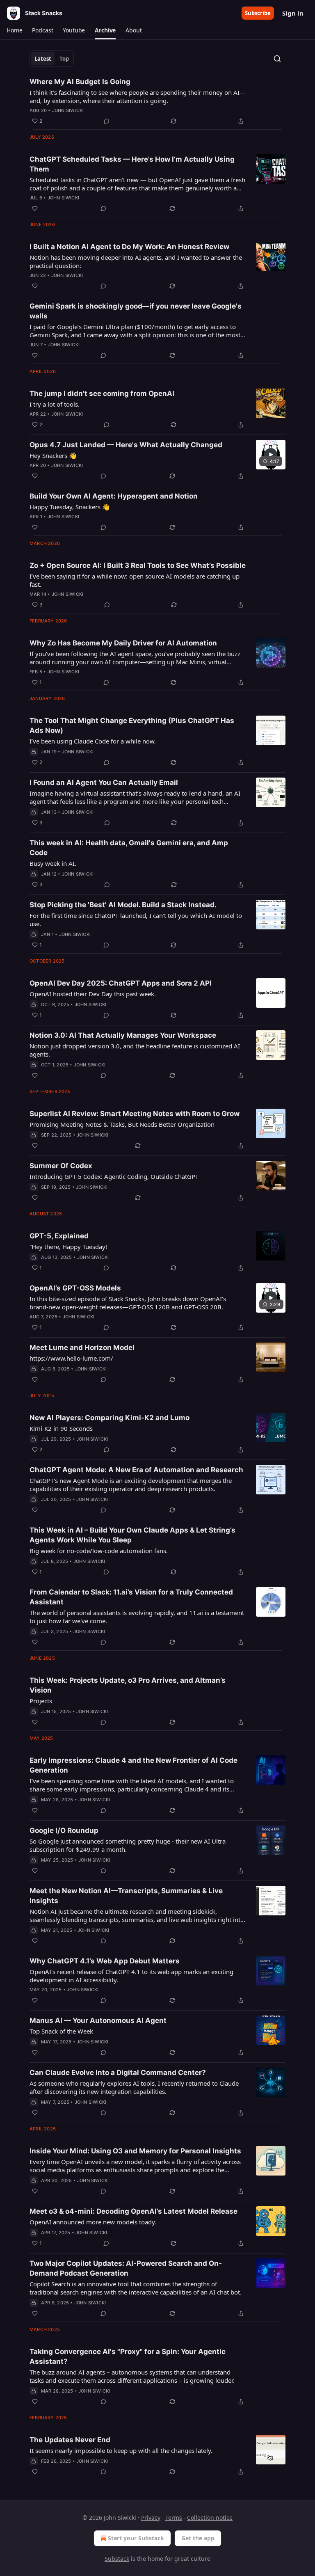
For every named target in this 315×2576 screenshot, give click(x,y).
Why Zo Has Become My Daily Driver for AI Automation (123, 643)
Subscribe (258, 13)
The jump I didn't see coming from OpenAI (102, 393)
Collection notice (210, 2518)
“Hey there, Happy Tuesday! (68, 1247)
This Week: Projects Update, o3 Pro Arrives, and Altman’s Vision (128, 1685)
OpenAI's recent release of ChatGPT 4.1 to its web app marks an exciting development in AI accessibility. (131, 1976)
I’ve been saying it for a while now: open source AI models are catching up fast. (135, 580)
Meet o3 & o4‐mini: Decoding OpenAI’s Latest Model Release (134, 2211)
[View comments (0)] (107, 121)
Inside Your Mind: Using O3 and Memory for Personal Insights (135, 2151)
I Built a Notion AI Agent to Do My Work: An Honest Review (129, 247)
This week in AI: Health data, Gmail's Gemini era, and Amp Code (129, 848)
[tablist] (52, 59)
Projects (41, 1701)
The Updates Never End (70, 2440)
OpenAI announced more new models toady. (93, 2222)
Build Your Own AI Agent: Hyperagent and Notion (114, 496)
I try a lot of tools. (55, 404)
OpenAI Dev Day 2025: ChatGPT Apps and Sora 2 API (121, 983)
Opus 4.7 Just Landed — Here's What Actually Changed (126, 445)
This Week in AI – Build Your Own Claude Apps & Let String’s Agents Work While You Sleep (132, 1535)
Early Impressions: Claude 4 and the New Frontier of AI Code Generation (134, 1765)
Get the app (198, 2538)
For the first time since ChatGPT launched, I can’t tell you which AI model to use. (136, 920)
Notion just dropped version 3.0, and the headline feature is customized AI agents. (135, 1050)
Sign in (293, 13)
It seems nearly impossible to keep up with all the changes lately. (121, 2450)
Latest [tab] (43, 59)
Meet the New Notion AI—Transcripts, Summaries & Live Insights (126, 1896)
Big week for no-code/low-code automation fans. (99, 1551)
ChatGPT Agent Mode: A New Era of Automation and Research (136, 1470)
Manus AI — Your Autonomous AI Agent (98, 2020)
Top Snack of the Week (61, 2031)
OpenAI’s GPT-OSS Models (75, 1288)
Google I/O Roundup (64, 1830)
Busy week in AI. (53, 863)
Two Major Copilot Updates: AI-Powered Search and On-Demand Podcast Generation (126, 2268)
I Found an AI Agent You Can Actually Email (104, 782)
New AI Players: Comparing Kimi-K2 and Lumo (110, 1418)
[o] (271, 455)
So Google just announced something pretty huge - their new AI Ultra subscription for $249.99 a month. (128, 1845)
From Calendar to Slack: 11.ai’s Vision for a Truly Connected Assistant (131, 1597)
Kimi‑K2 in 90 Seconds (61, 1428)
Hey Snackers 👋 (53, 455)
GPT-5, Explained (59, 1236)
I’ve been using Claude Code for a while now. (93, 741)
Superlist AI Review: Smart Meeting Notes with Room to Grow (135, 1114)
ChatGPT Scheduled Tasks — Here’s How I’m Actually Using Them (132, 164)
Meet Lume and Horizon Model (82, 1347)
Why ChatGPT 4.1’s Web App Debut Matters (105, 1961)
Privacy (151, 2518)
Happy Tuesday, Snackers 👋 (70, 507)
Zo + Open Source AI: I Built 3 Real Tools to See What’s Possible (138, 565)
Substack (117, 2559)
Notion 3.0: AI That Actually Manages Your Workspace (123, 1035)
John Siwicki (68, 110)
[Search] (277, 59)
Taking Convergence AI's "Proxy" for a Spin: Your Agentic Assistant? (128, 2356)
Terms (174, 2518)
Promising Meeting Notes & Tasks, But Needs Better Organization (122, 1124)
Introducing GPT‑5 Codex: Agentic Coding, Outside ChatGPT (114, 1176)
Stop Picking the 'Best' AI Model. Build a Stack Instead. (123, 905)
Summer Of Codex (61, 1166)
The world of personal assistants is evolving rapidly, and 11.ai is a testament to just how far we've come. (137, 1617)
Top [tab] (64, 59)
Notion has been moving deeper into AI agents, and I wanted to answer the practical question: (136, 261)
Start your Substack (136, 2538)
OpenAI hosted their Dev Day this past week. (93, 994)
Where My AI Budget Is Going (80, 82)
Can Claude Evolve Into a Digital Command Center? (118, 2073)
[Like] (35, 208)
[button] (14, 30)
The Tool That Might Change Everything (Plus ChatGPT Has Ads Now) (132, 725)
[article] (157, 101)
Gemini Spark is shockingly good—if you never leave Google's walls (136, 311)
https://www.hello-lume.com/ (71, 1358)
